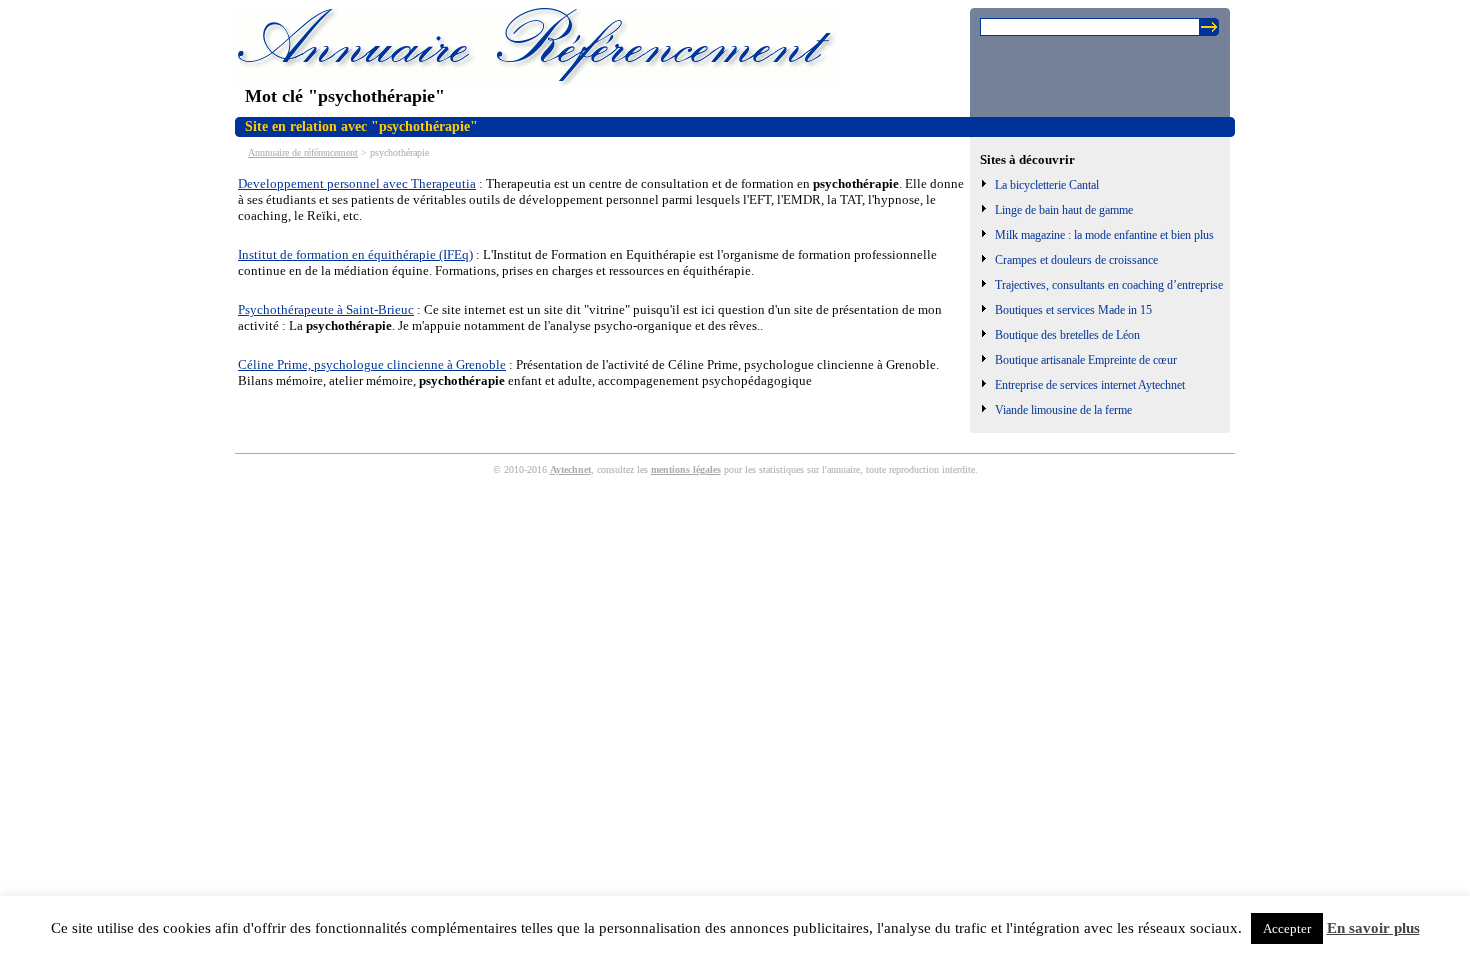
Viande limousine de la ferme (1063, 410)
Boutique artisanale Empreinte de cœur (1086, 360)
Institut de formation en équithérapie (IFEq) (355, 254)
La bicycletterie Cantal (1047, 185)
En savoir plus (1373, 928)
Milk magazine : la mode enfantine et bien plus (1104, 235)
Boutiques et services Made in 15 (1073, 310)
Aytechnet (570, 469)
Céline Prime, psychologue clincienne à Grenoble (372, 364)
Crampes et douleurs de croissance (1076, 260)
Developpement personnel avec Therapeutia (357, 183)
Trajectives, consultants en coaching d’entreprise (1109, 285)
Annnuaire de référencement (303, 152)
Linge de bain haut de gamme (1064, 210)
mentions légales (686, 469)
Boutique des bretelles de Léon (1067, 335)
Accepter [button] (1287, 928)
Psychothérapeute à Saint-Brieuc (326, 309)
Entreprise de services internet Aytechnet (1090, 385)
